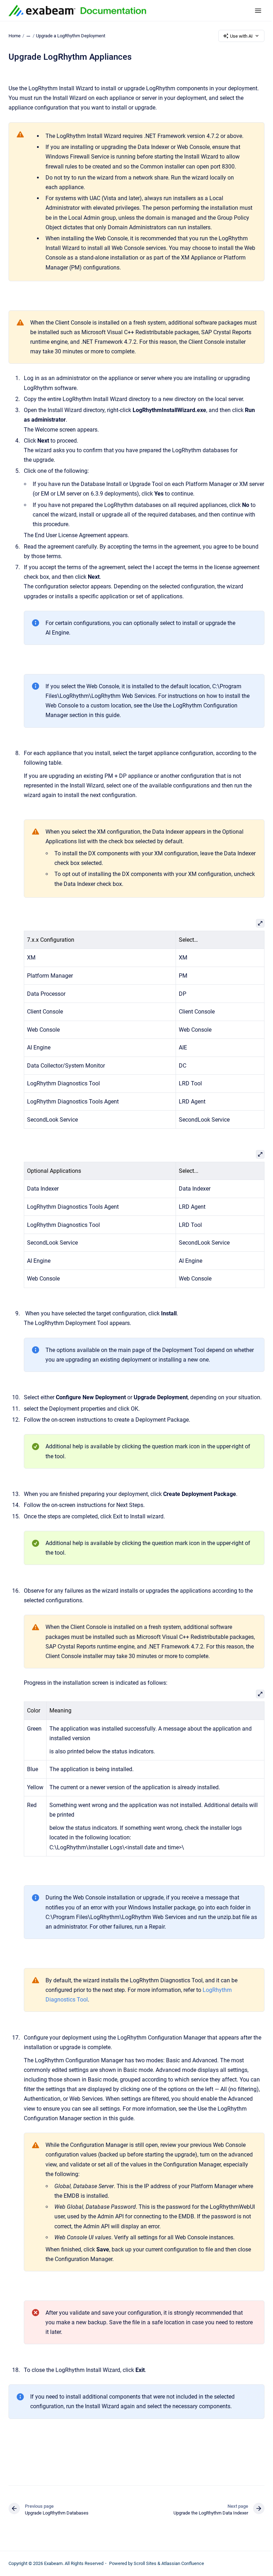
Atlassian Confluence (183, 2563)
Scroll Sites (145, 2563)
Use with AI (241, 36)
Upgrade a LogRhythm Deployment (71, 36)
